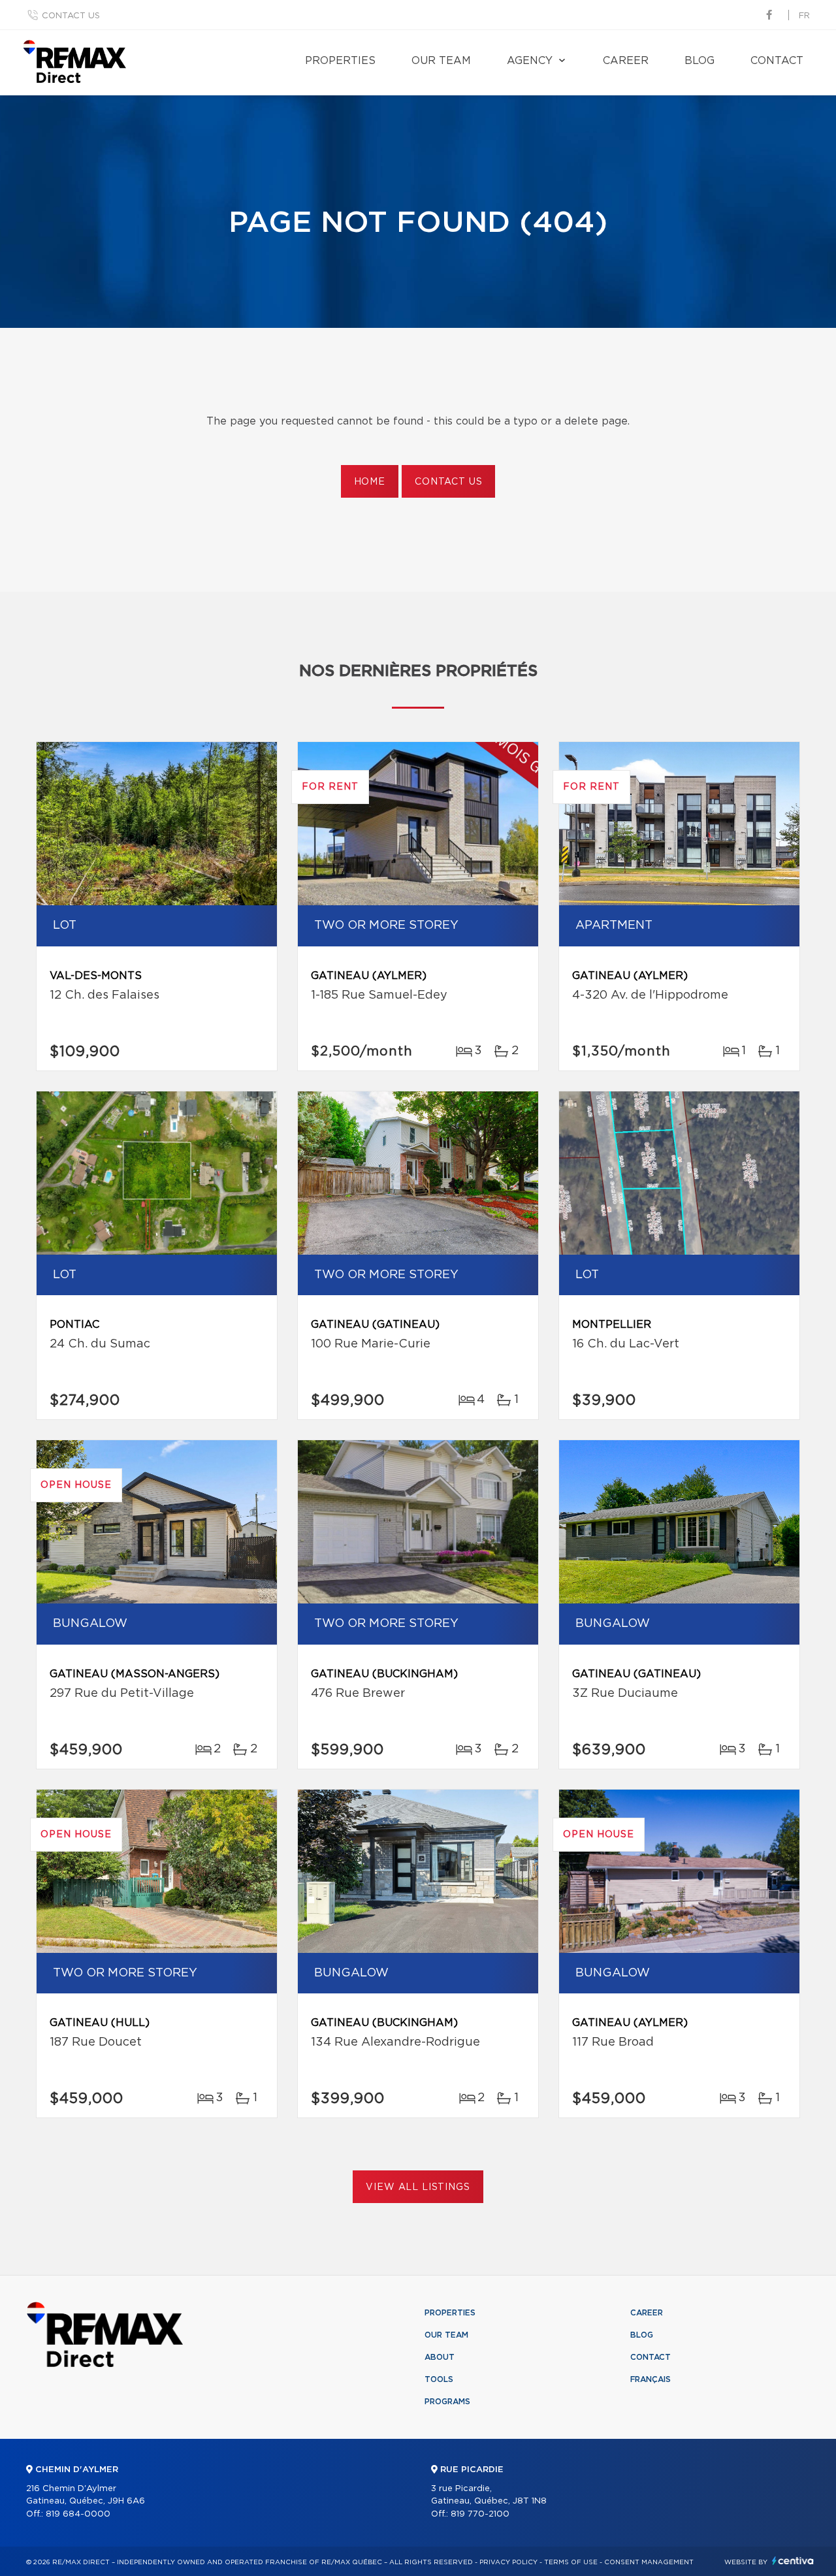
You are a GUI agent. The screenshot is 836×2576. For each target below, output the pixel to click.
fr (804, 16)
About (440, 2357)
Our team (441, 61)
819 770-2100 (480, 2514)
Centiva (793, 2561)
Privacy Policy (508, 2562)
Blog (699, 61)
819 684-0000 (78, 2514)
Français (651, 2379)
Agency (530, 61)
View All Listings (418, 2187)
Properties (340, 61)
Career (626, 61)
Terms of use (571, 2562)
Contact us (71, 16)
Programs (447, 2402)
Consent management (649, 2562)
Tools (439, 2379)
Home (370, 482)
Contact (777, 61)
